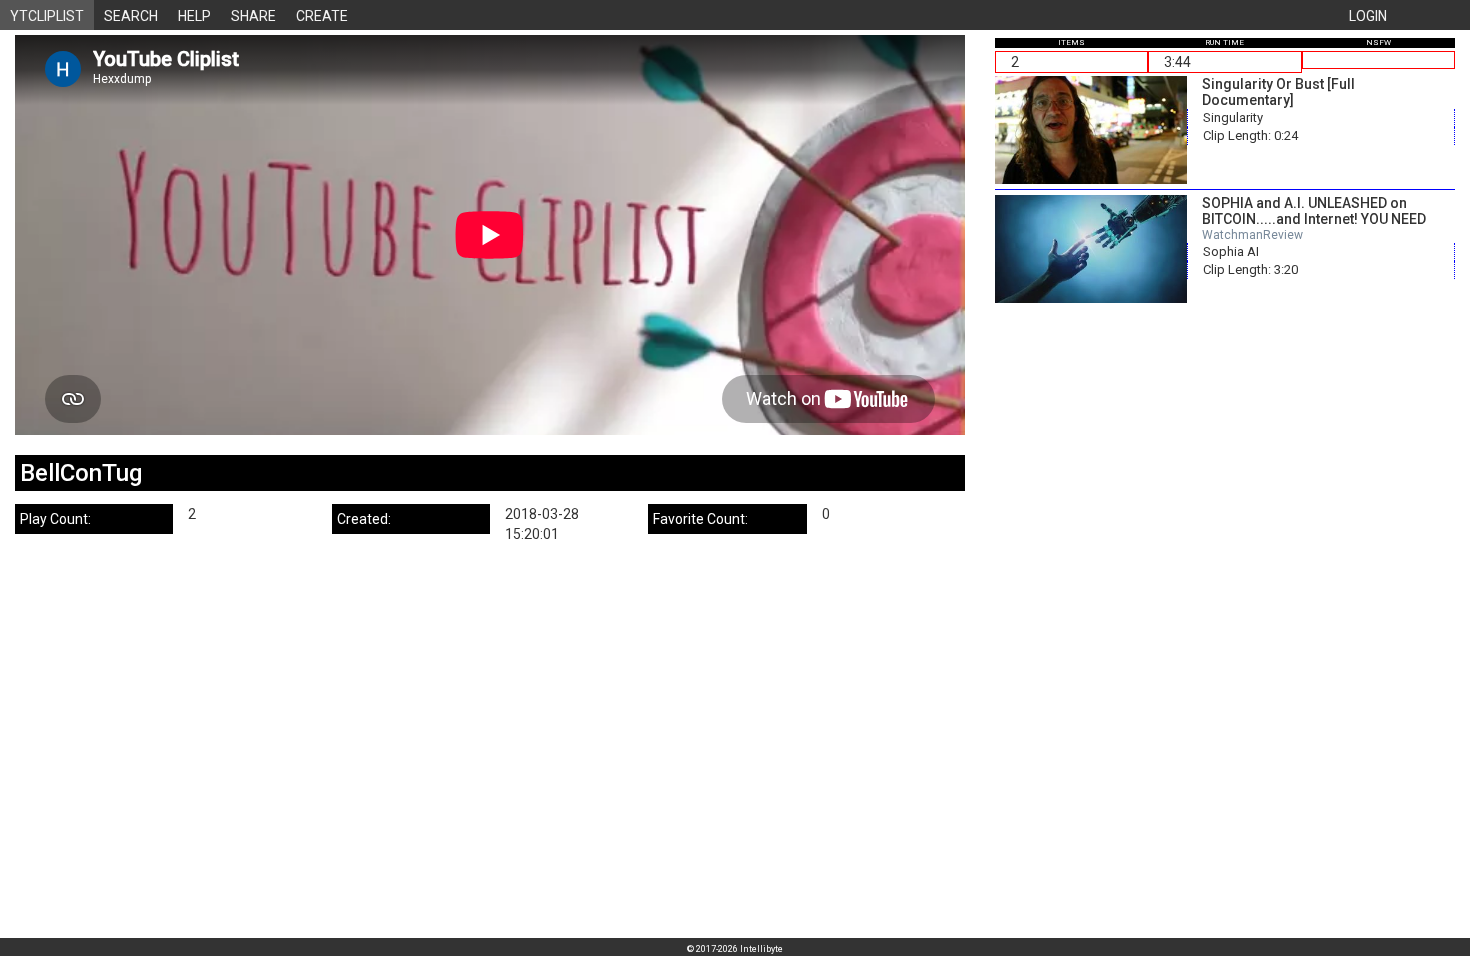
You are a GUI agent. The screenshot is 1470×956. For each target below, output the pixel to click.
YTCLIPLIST (47, 16)
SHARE (253, 16)
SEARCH (131, 16)
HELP (194, 16)
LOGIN (1368, 16)
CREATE (322, 16)
